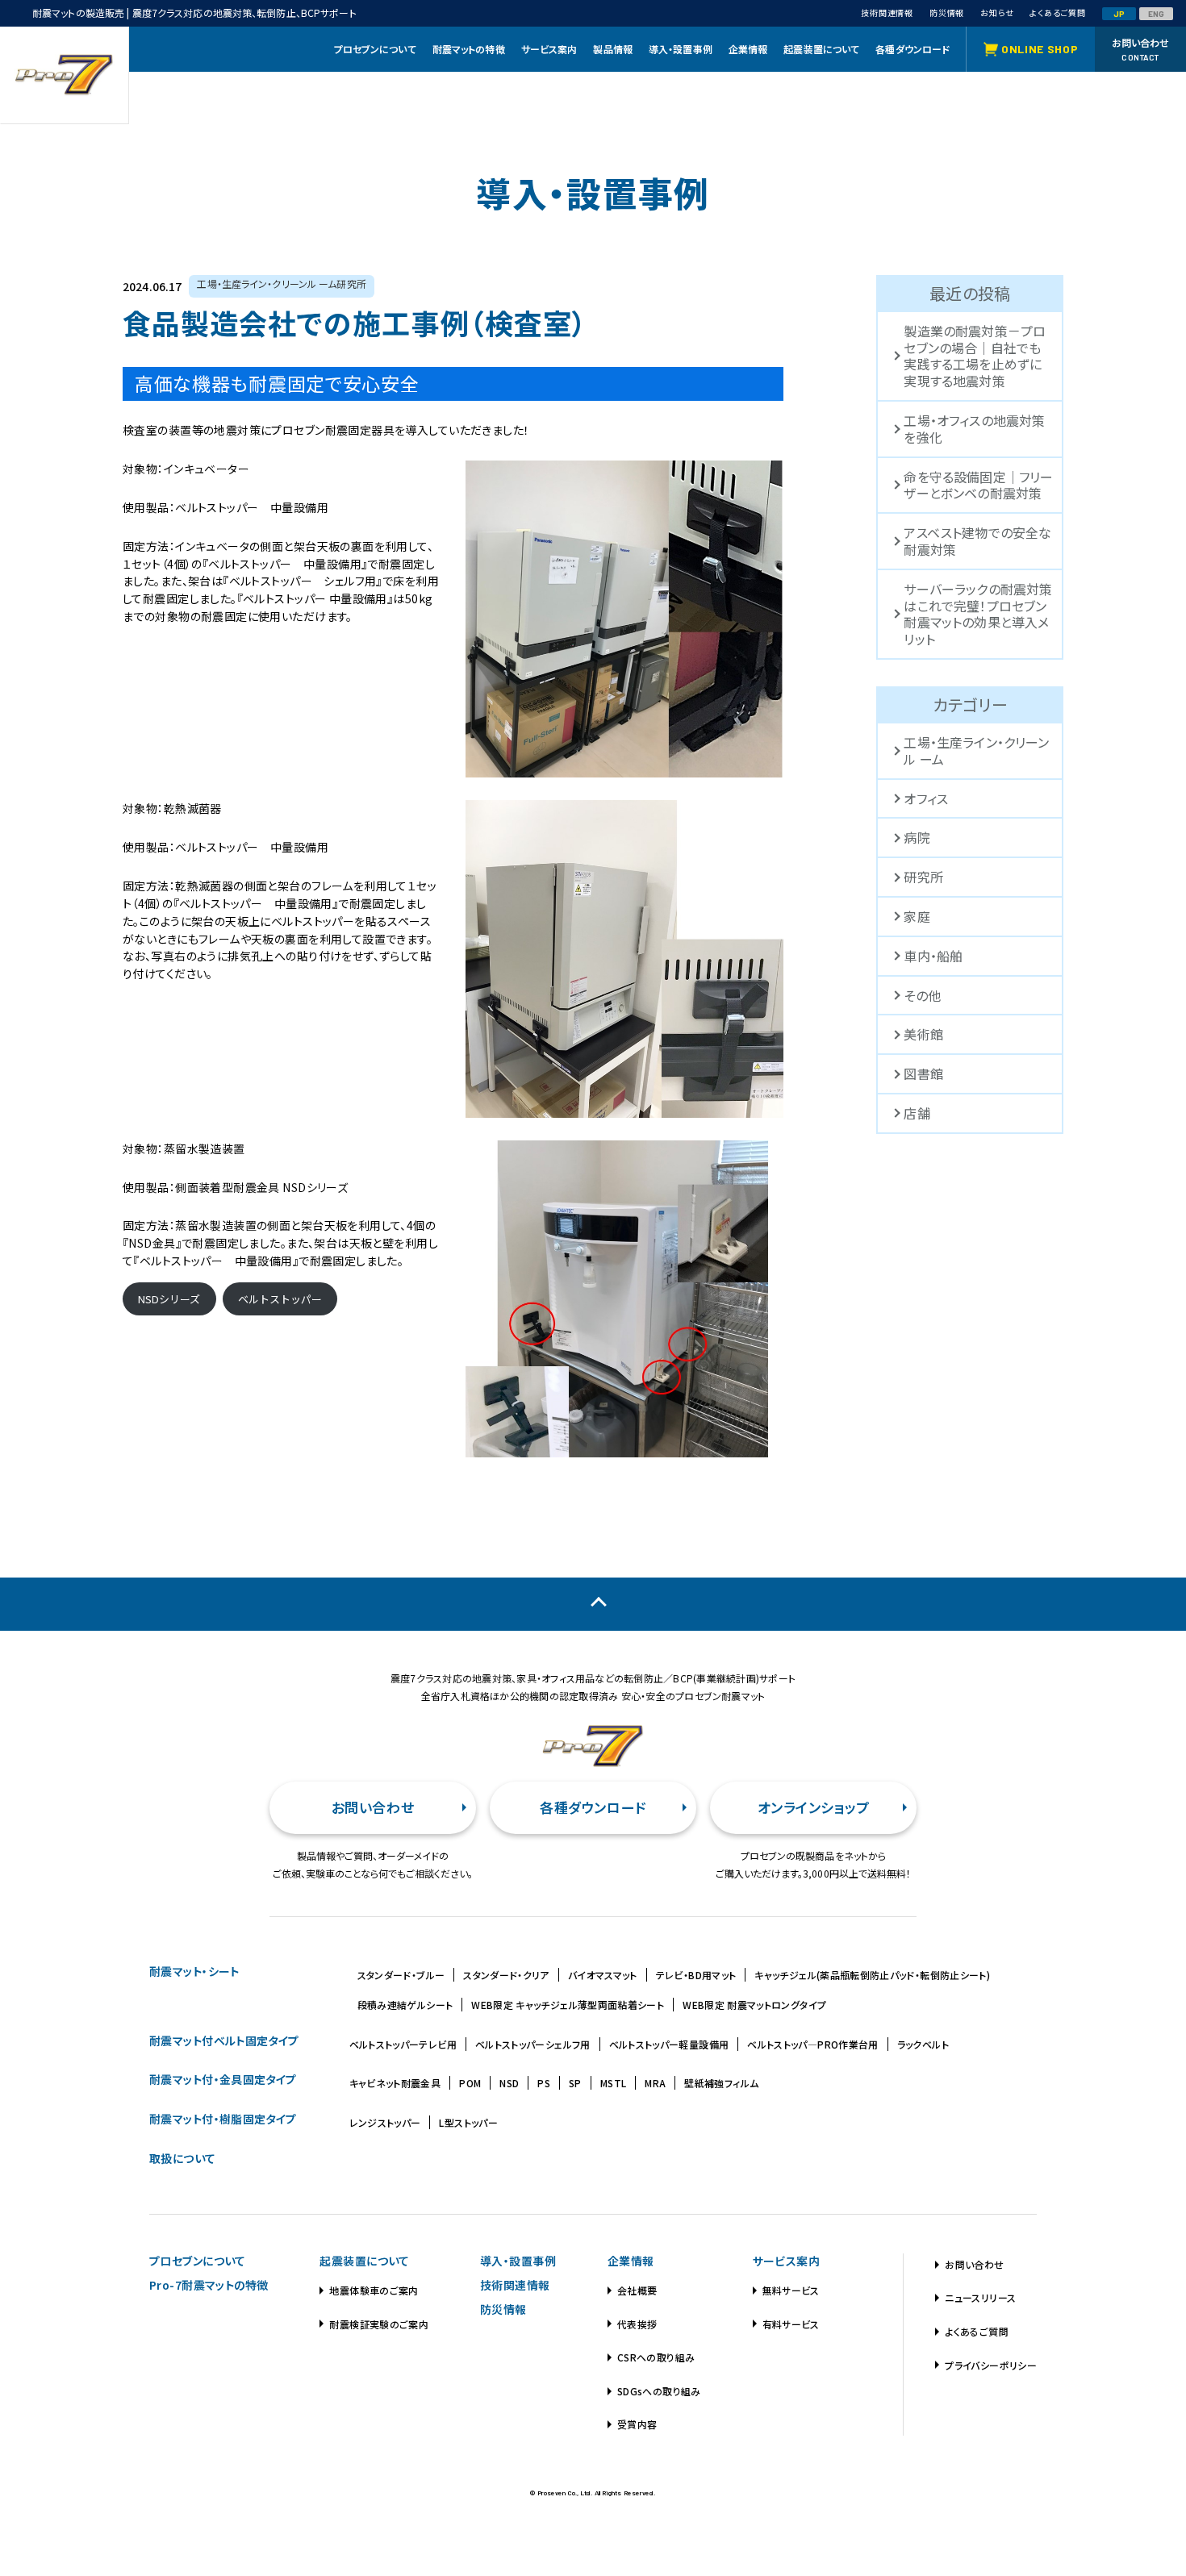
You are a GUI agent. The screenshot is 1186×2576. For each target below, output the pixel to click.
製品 (613, 49)
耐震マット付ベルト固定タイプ (224, 2040)
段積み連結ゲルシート (405, 2005)
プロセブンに (375, 49)
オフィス (926, 798)
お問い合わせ (373, 1807)
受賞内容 (637, 2424)
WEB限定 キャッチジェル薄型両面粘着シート (568, 2005)
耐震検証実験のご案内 (379, 2324)
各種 (912, 49)
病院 (917, 837)
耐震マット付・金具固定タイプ (223, 2079)
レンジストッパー (385, 2122)
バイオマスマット (603, 1975)
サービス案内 (787, 2261)
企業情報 (631, 2261)
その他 (922, 995)
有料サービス (791, 2324)
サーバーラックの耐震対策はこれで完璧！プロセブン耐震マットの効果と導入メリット (978, 614)
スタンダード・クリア (506, 1975)
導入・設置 (681, 49)
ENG (1157, 14)
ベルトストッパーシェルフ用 (533, 2044)
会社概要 (637, 2290)
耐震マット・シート (194, 1971)
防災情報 (503, 2309)
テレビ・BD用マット (696, 1975)
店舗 (917, 1113)
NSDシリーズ (169, 1299)
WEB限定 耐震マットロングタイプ (754, 2005)
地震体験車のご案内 (374, 2290)
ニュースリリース (980, 2297)
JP (1119, 14)
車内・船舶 (933, 956)
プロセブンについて (198, 2261)
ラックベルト (923, 2044)
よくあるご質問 (977, 2331)
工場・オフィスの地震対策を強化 (974, 429)
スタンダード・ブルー (401, 1975)
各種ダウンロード (593, 1807)
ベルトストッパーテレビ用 (403, 2044)
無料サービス (791, 2290)
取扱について (183, 2158)
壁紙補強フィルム (721, 2083)
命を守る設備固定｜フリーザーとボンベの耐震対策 (978, 485)
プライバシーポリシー (991, 2365)
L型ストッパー (468, 2122)
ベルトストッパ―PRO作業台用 (812, 2044)
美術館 (923, 1034)
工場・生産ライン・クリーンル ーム (976, 750)
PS (544, 2083)
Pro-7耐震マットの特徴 (209, 2285)
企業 (748, 49)
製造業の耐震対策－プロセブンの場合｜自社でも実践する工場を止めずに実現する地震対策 (975, 356)
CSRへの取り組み (656, 2357)
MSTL (613, 2083)
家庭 (917, 916)
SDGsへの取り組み (659, 2391)
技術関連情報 (515, 2285)
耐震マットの (469, 49)
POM (470, 2083)
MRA (655, 2083)
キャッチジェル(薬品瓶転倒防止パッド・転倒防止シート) (872, 1975)
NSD (509, 2083)
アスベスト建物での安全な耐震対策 (977, 541)
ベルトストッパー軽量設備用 (669, 2044)
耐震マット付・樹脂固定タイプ (223, 2119)
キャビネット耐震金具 (395, 2083)
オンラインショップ (814, 1807)
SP (575, 2083)
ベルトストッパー (280, 1299)
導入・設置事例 (518, 2261)
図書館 (923, 1073)
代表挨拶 (637, 2324)
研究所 (923, 877)
